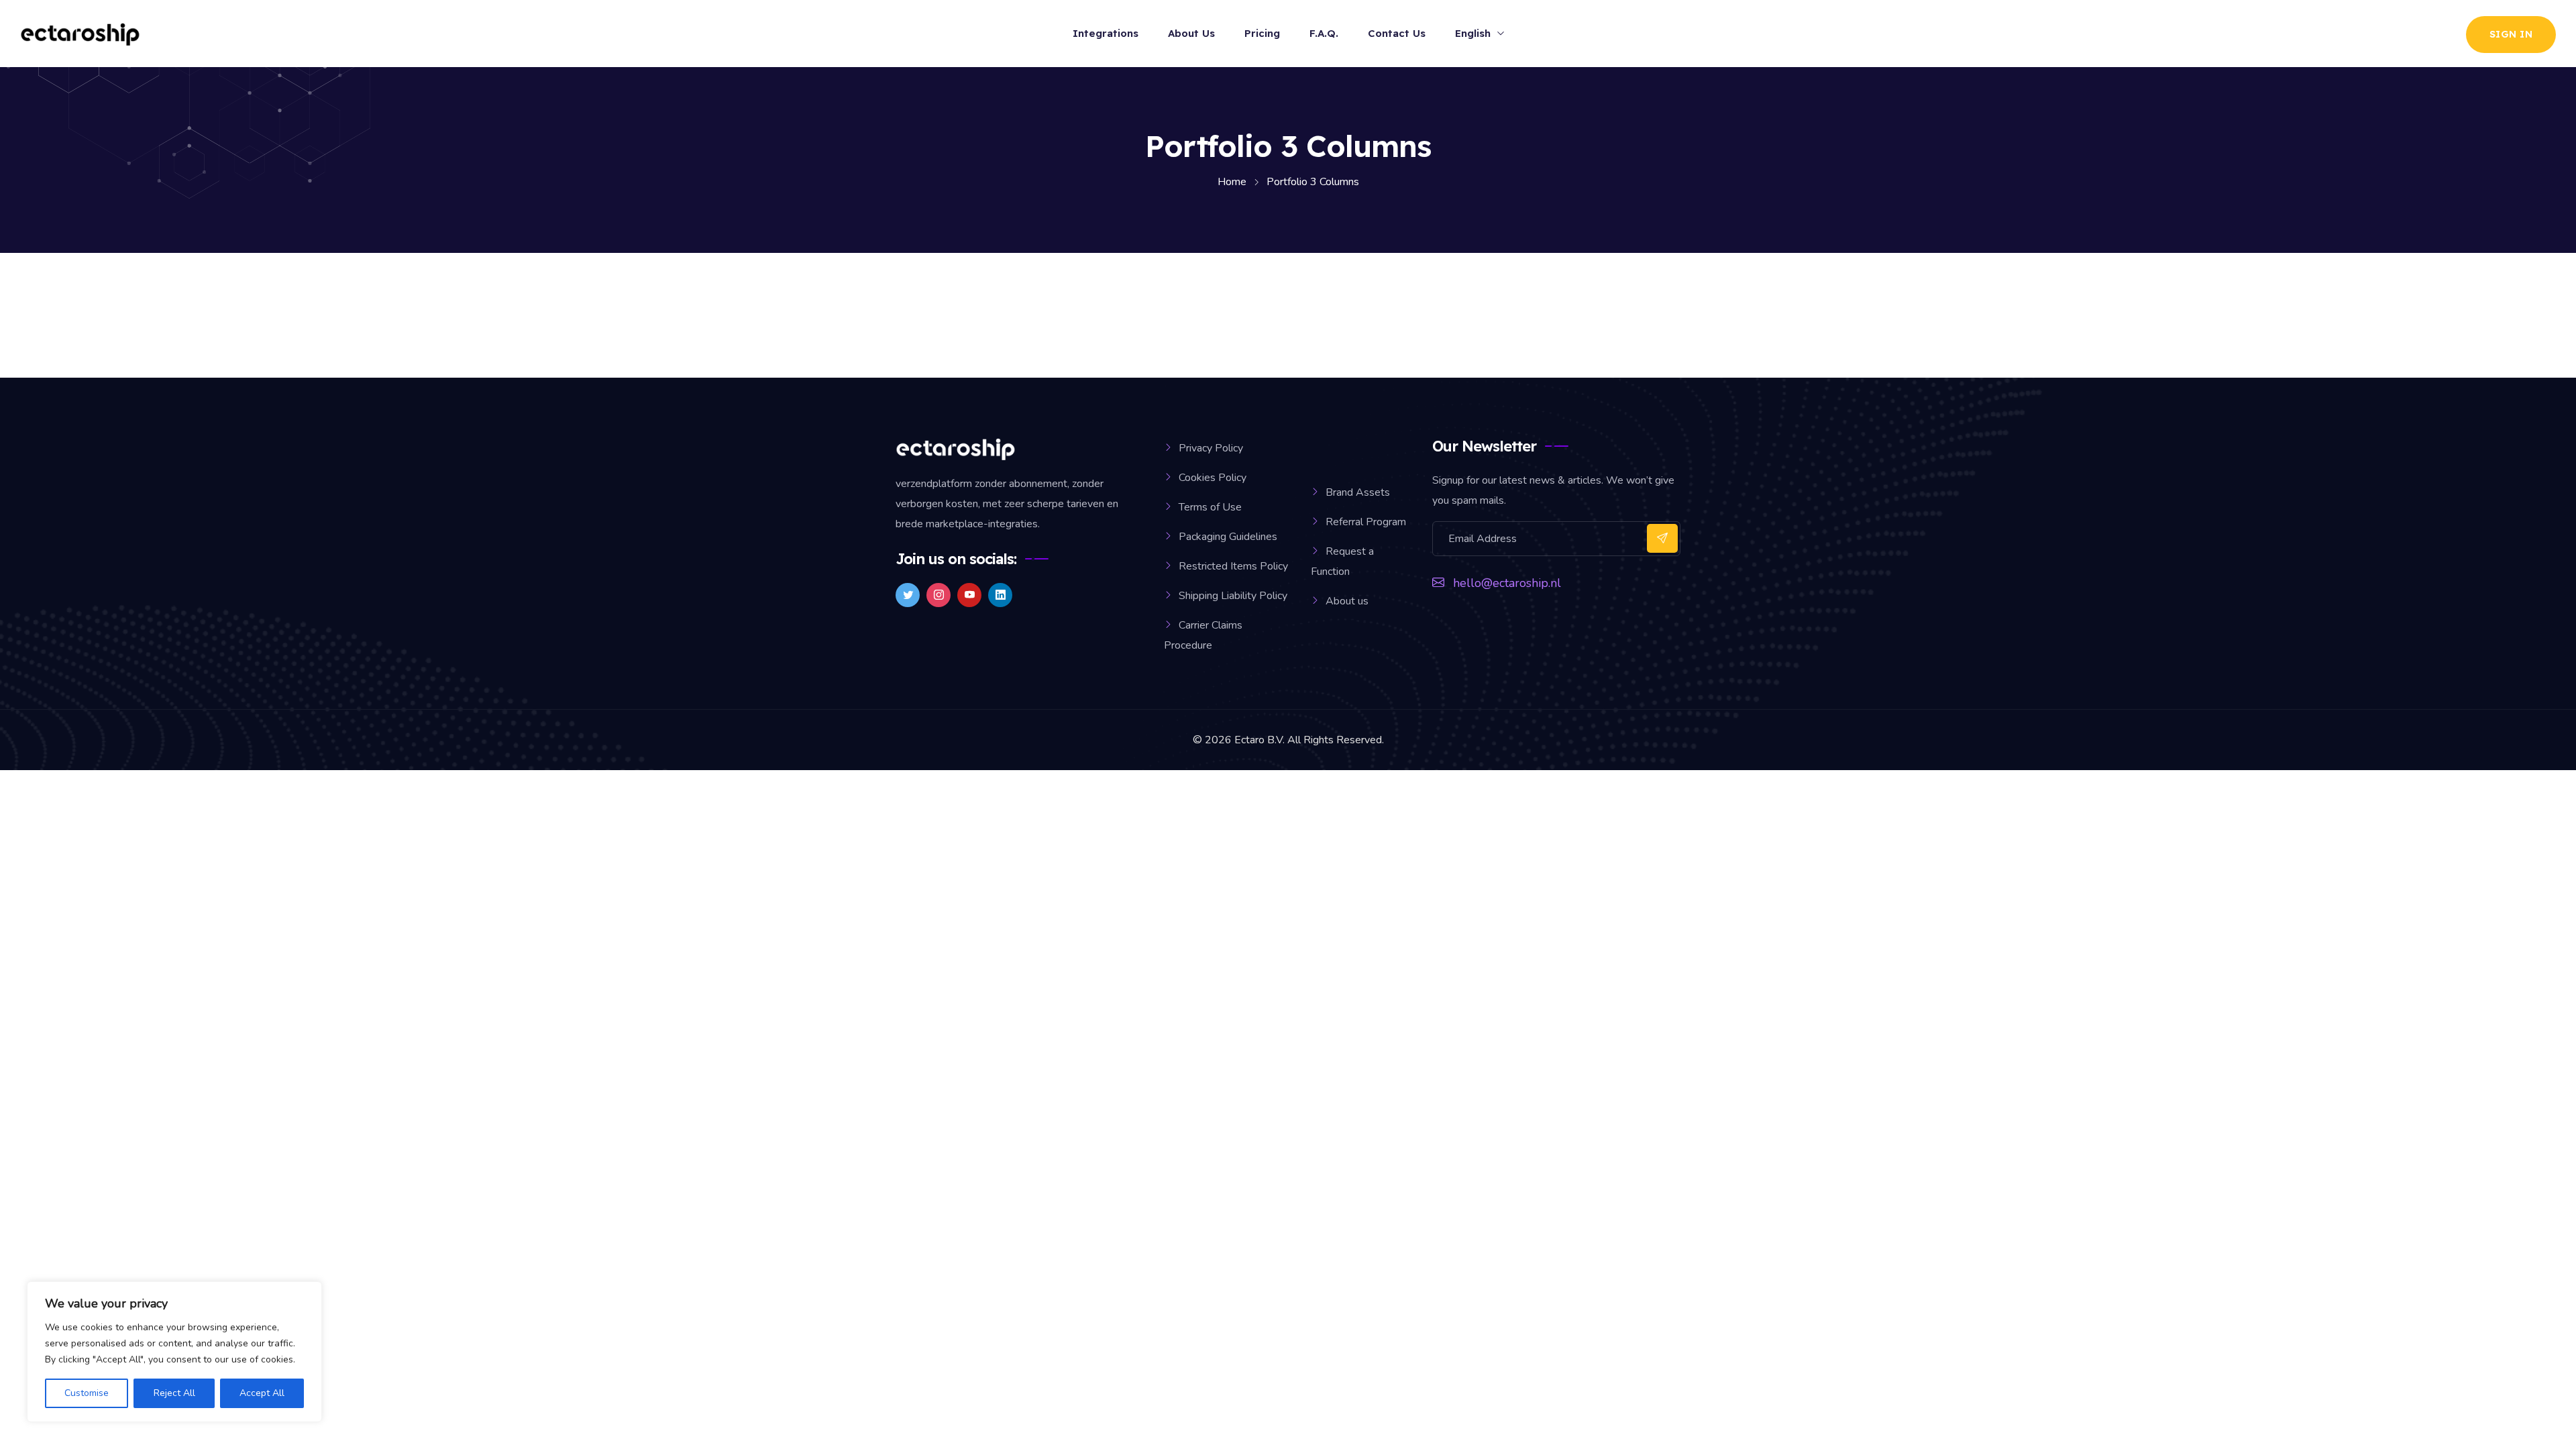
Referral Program (1366, 522)
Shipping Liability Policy (1233, 596)
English (1473, 33)
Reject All (174, 1393)
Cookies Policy (1213, 478)
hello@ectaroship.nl (1507, 583)
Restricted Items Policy (1233, 566)
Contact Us (1397, 33)
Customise (87, 1393)
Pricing (1262, 33)
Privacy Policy (1211, 448)
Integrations (1106, 33)
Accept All (262, 1393)
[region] (174, 1352)
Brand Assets (1358, 492)
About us (1347, 601)
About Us (1191, 33)
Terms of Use (1210, 507)
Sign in (2511, 34)
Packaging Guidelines (1228, 537)
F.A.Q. (1324, 33)
